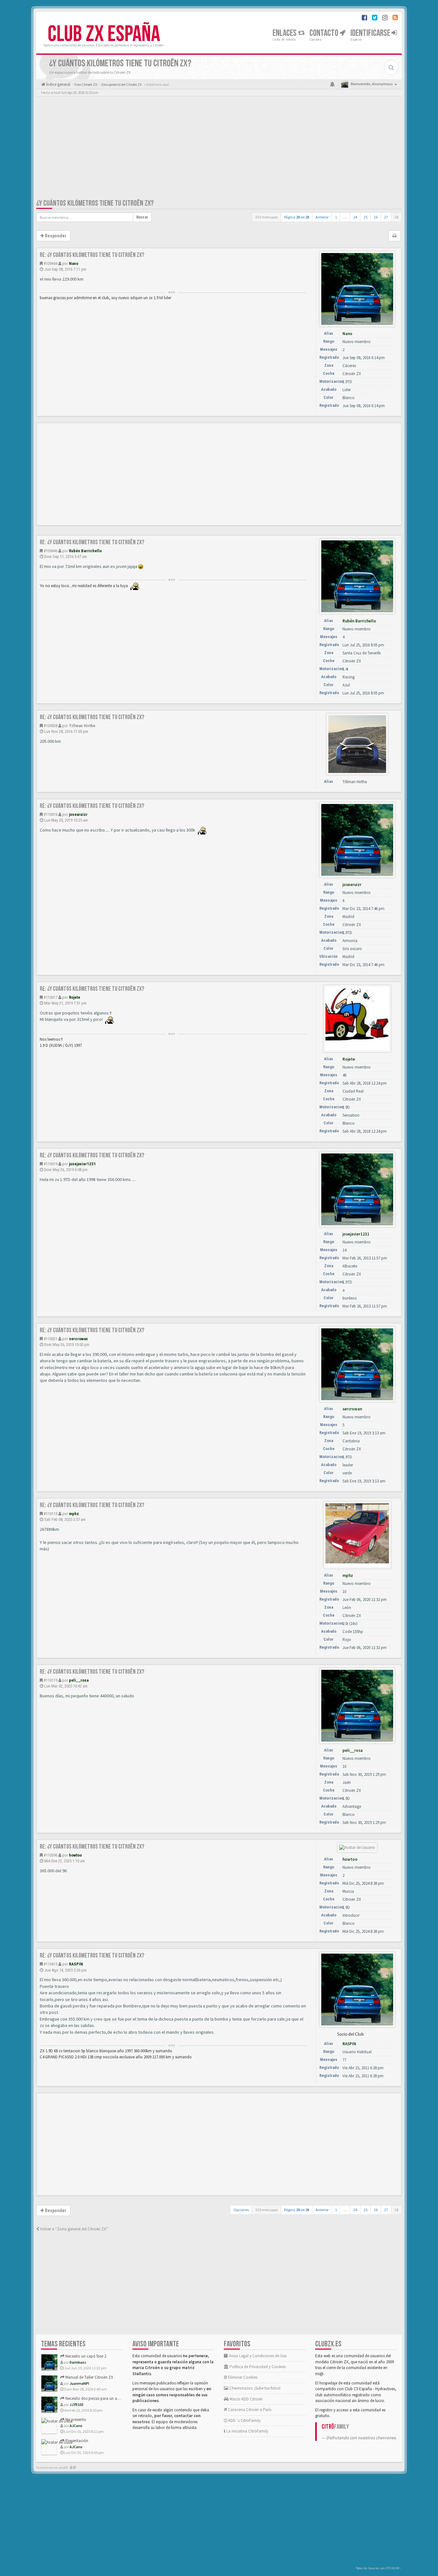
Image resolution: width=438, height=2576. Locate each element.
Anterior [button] (322, 217)
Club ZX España (104, 34)
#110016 (51, 814)
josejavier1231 (82, 1164)
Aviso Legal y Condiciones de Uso (257, 2356)
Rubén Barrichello (85, 551)
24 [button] (355, 217)
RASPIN (76, 1964)
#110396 (51, 1855)
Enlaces (285, 33)
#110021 (51, 1339)
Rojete (75, 997)
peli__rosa (79, 1680)
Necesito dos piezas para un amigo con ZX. (103, 2398)
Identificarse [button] (371, 33)
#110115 (51, 1514)
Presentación (76, 2441)
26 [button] (376, 217)
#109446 (51, 551)
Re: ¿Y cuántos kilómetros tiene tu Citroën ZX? (92, 255)
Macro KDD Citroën (246, 2399)
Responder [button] (55, 236)
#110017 (51, 997)
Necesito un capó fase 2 (85, 2356)
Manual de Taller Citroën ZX (89, 2377)
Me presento (75, 2420)
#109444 (51, 263)
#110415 (51, 1964)
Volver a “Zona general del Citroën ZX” (74, 2229)
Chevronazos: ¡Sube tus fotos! (254, 2388)
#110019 (51, 1164)
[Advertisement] (219, 149)
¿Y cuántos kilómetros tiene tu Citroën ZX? (95, 203)
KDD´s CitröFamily (244, 2420)
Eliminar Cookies (242, 2377)
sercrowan (78, 1339)
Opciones (241, 2210)
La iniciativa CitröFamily (247, 2431)
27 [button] (386, 217)
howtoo (75, 1855)
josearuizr (78, 814)
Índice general (58, 84)
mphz (74, 1514)
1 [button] (336, 217)
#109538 (51, 726)
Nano (74, 263)
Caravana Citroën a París (249, 2410)
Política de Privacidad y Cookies (257, 2367)
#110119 (51, 1680)
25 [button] (366, 217)
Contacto (324, 33)
